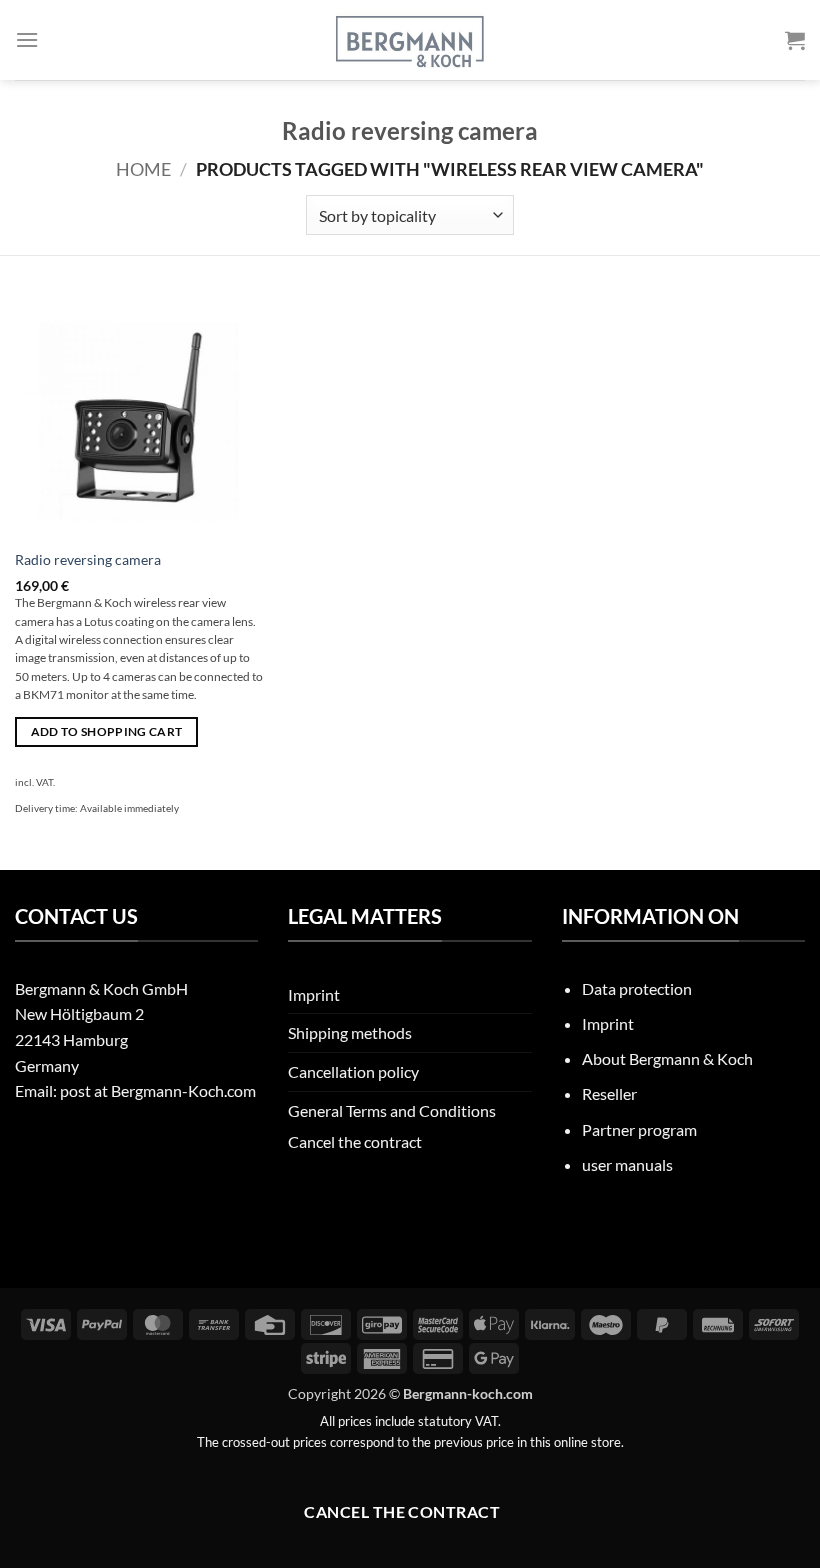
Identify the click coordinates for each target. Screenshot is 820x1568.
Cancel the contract (355, 1141)
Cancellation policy (353, 1071)
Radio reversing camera (88, 559)
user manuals (627, 1164)
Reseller (609, 1093)
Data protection (637, 988)
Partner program (639, 1129)
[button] (27, 39)
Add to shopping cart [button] (107, 731)
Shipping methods (350, 1032)
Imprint (314, 994)
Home (143, 169)
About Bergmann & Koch (667, 1058)
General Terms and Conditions (392, 1110)
